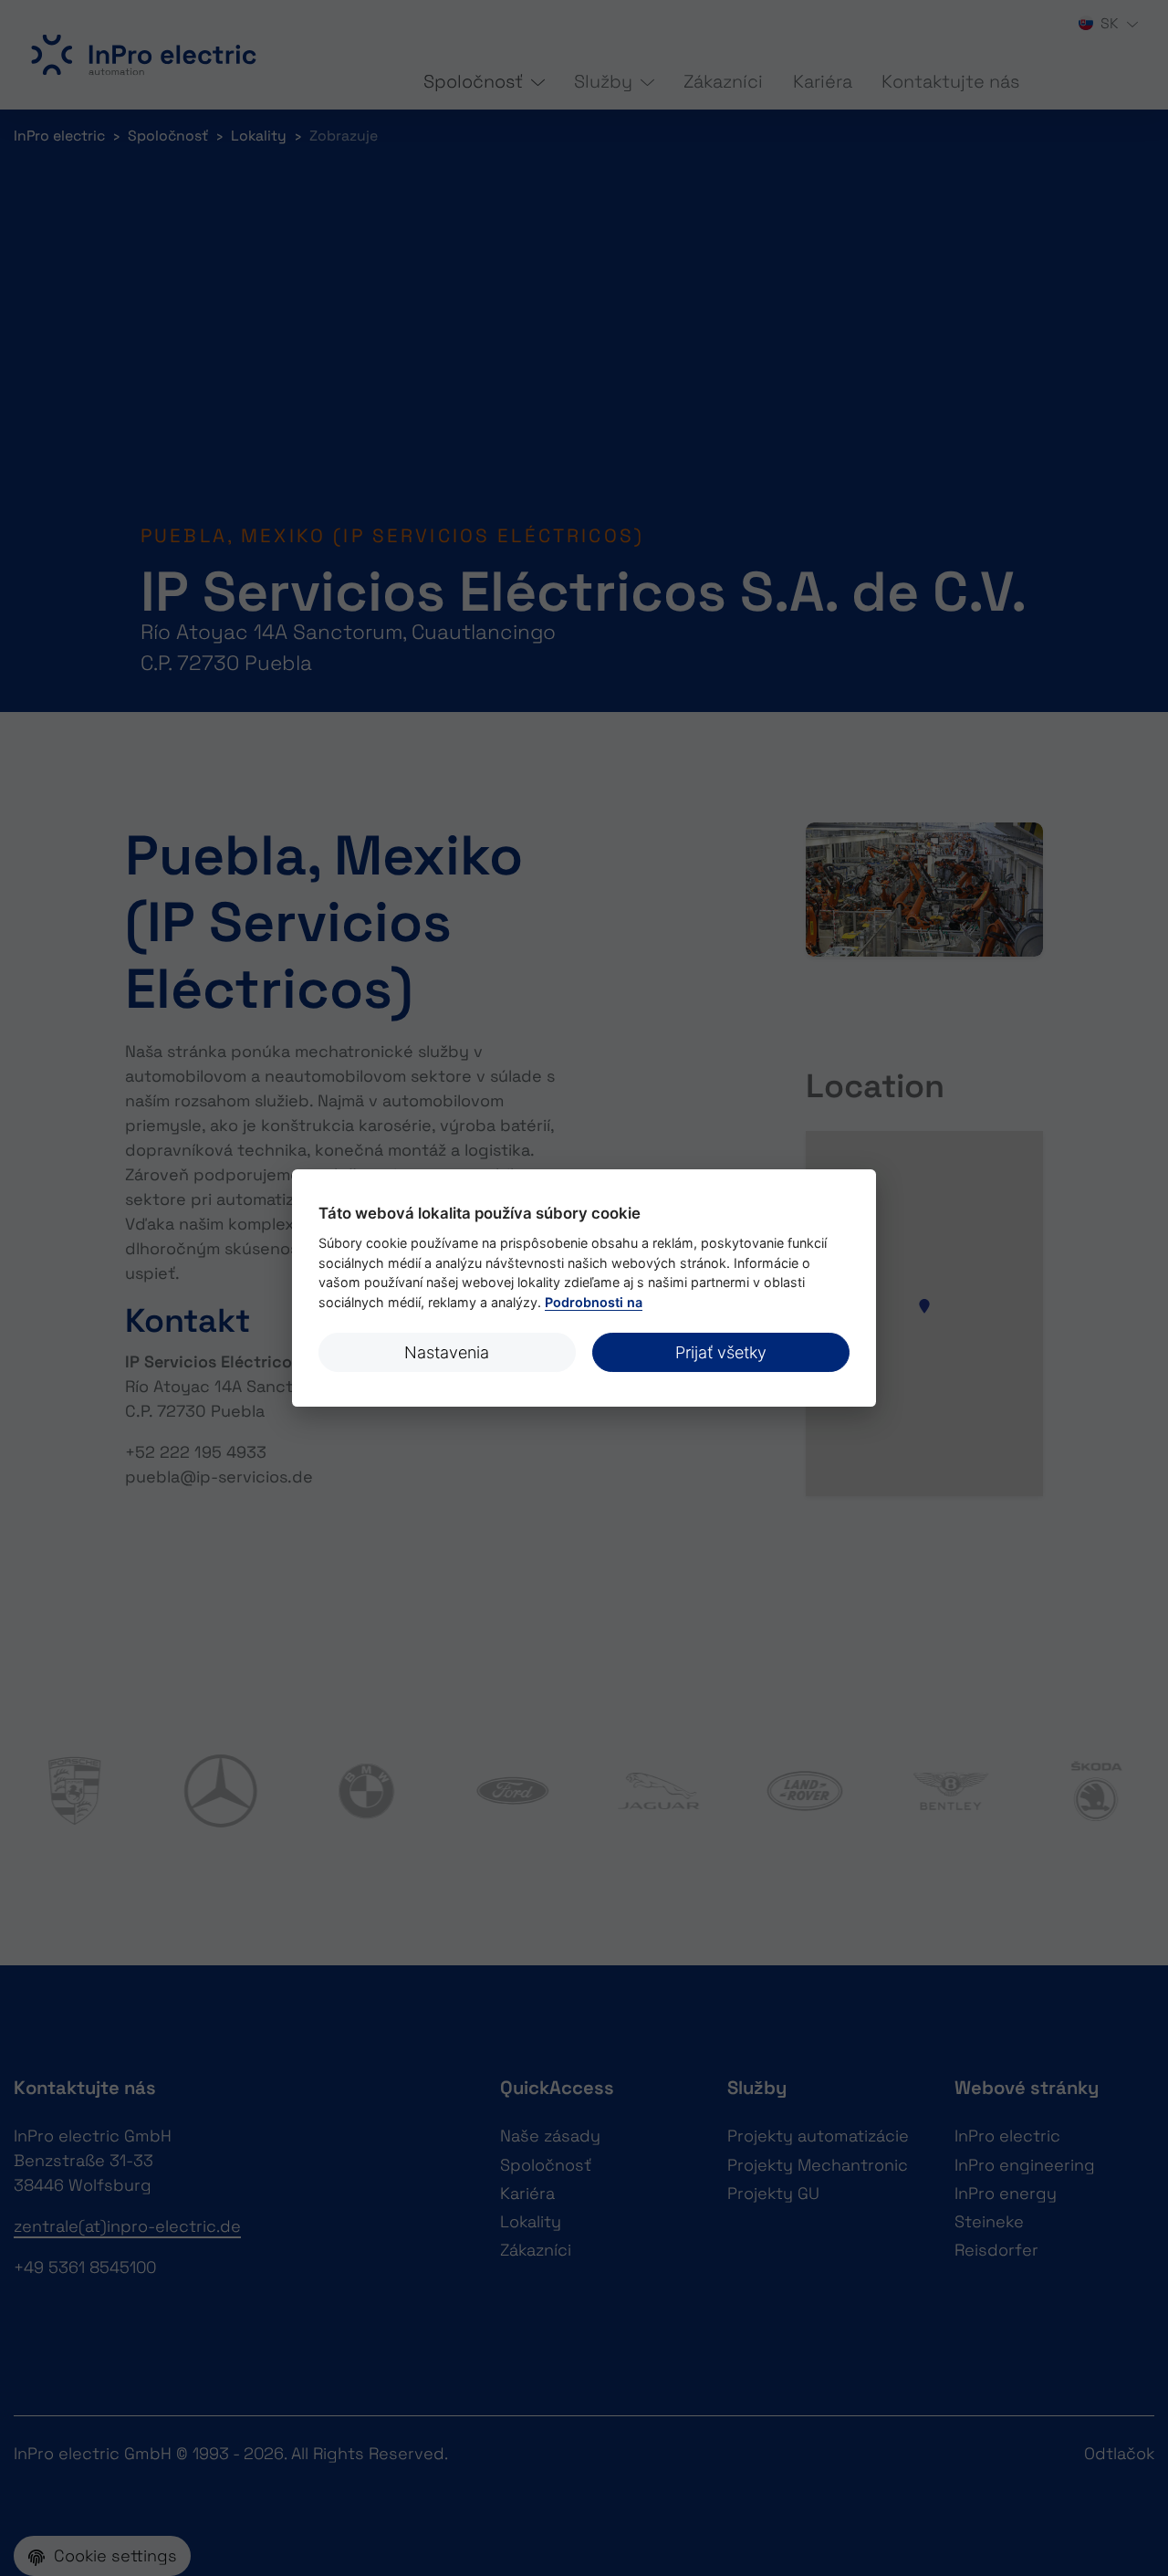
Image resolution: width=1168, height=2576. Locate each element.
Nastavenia (447, 1352)
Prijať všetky (721, 1352)
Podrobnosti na (594, 1302)
